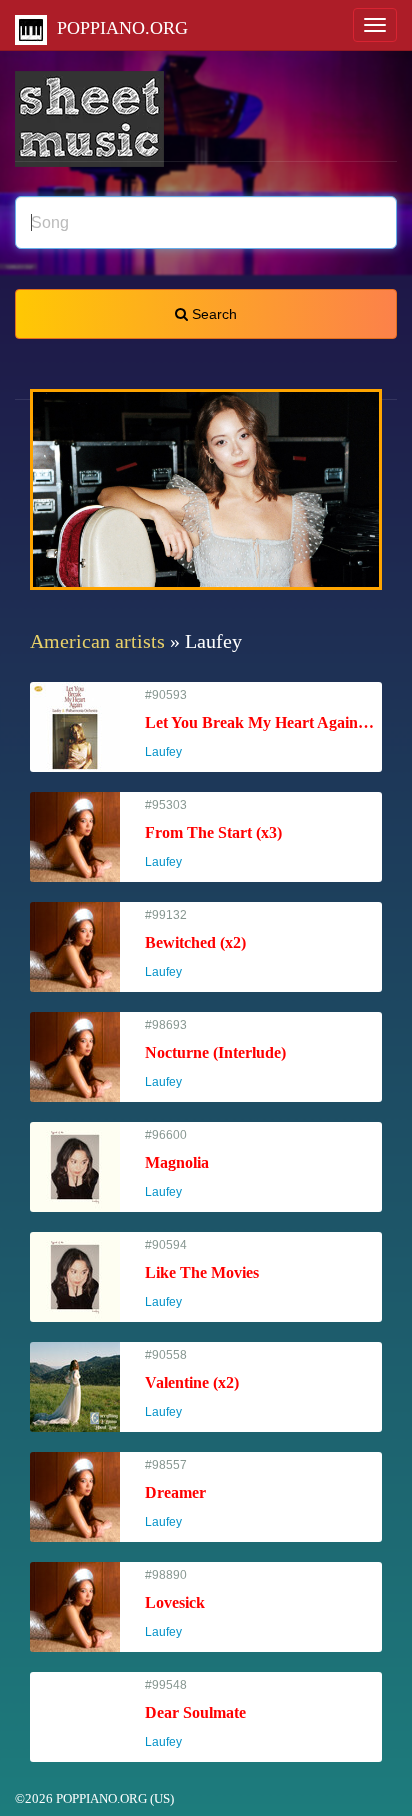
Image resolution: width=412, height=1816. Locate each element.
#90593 (263, 723)
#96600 (177, 1163)
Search (212, 314)
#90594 (202, 1273)
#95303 (213, 833)
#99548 (195, 1713)
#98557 (175, 1493)
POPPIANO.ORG (117, 28)
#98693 (215, 1053)
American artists (97, 641)
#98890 (175, 1603)
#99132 (195, 943)
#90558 (192, 1383)
